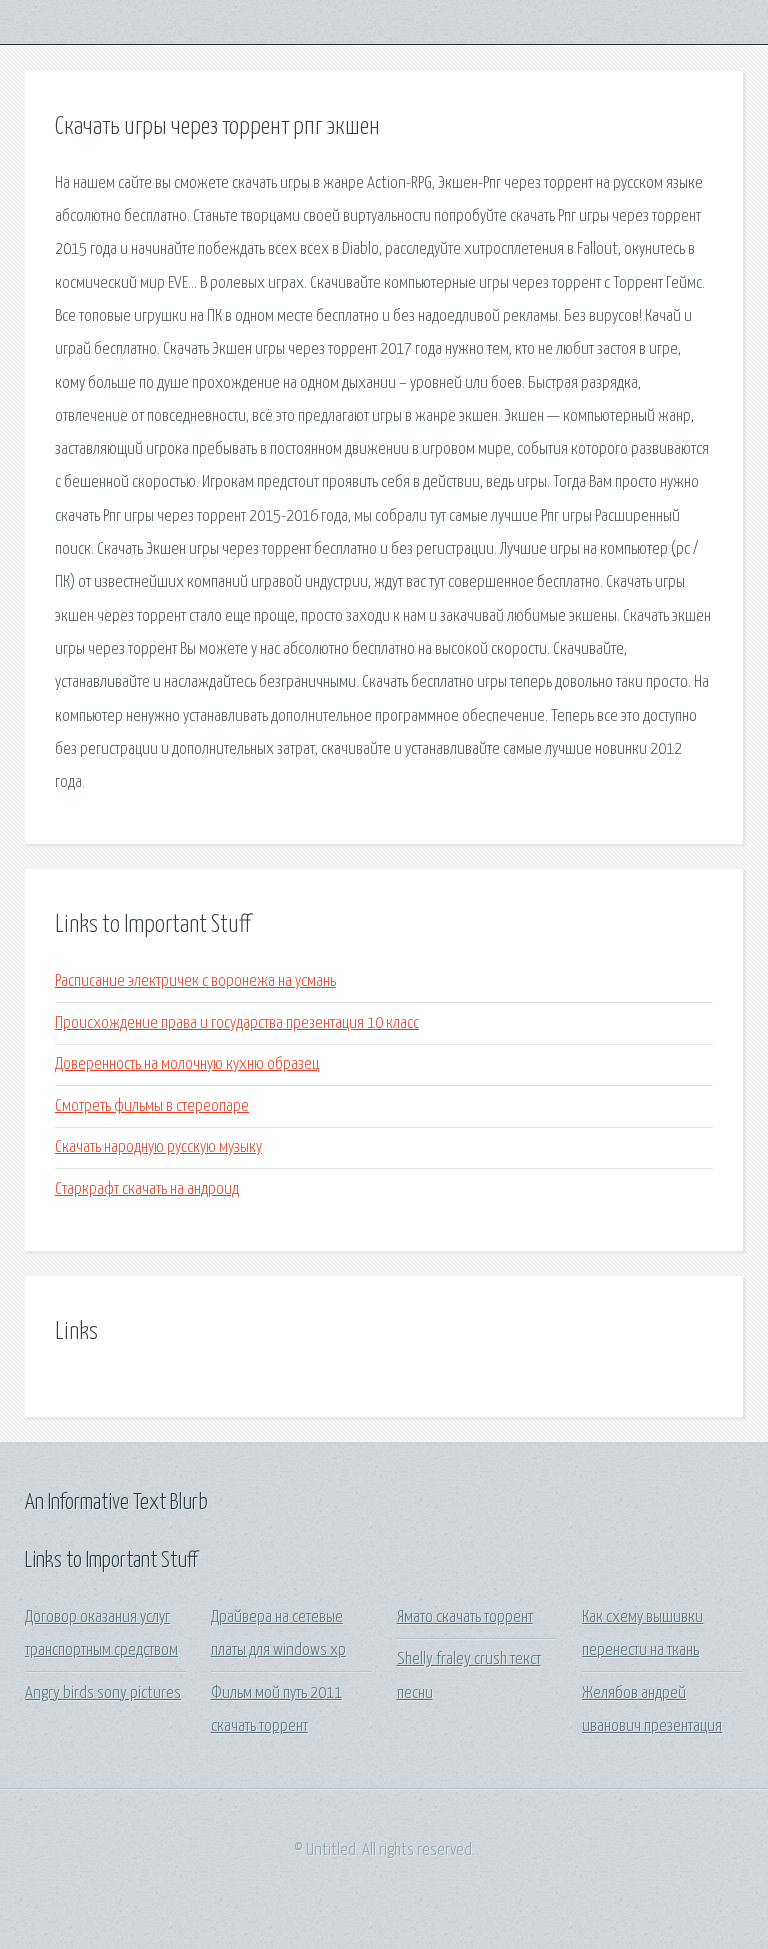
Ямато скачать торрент (465, 1617)
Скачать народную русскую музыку (158, 1147)
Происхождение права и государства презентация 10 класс (237, 1023)
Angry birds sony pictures (103, 1693)
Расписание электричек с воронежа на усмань (195, 981)
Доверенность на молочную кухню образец (187, 1064)
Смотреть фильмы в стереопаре (152, 1106)
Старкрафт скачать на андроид (147, 1189)
